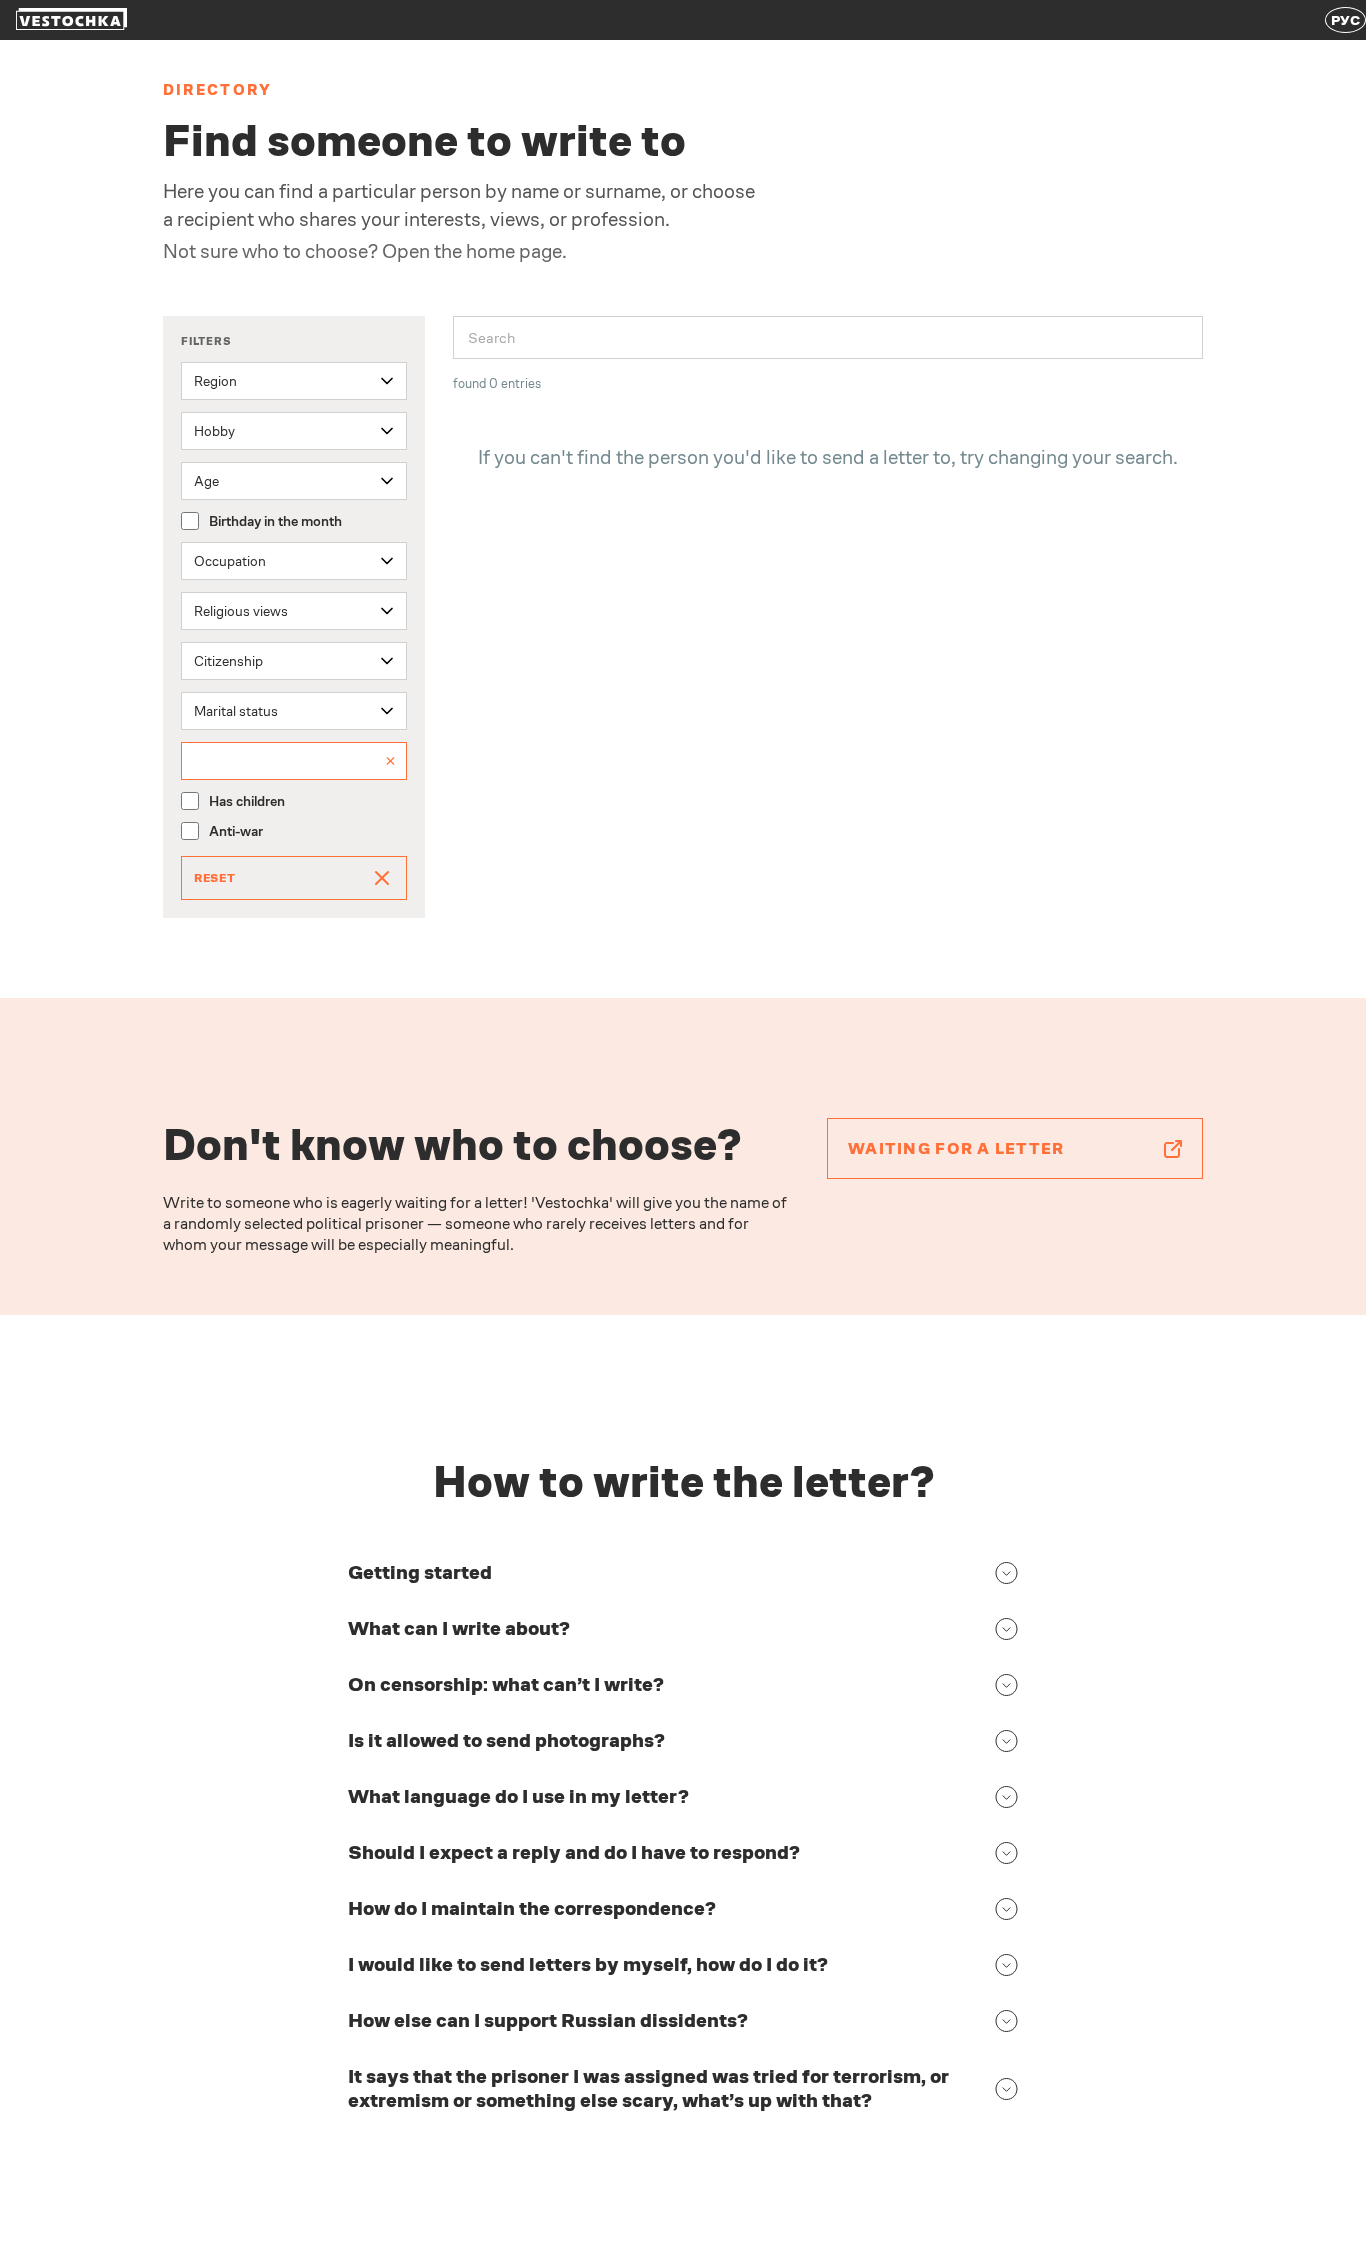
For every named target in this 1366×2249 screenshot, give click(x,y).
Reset (215, 878)
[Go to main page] (71, 20)
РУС (1345, 20)
